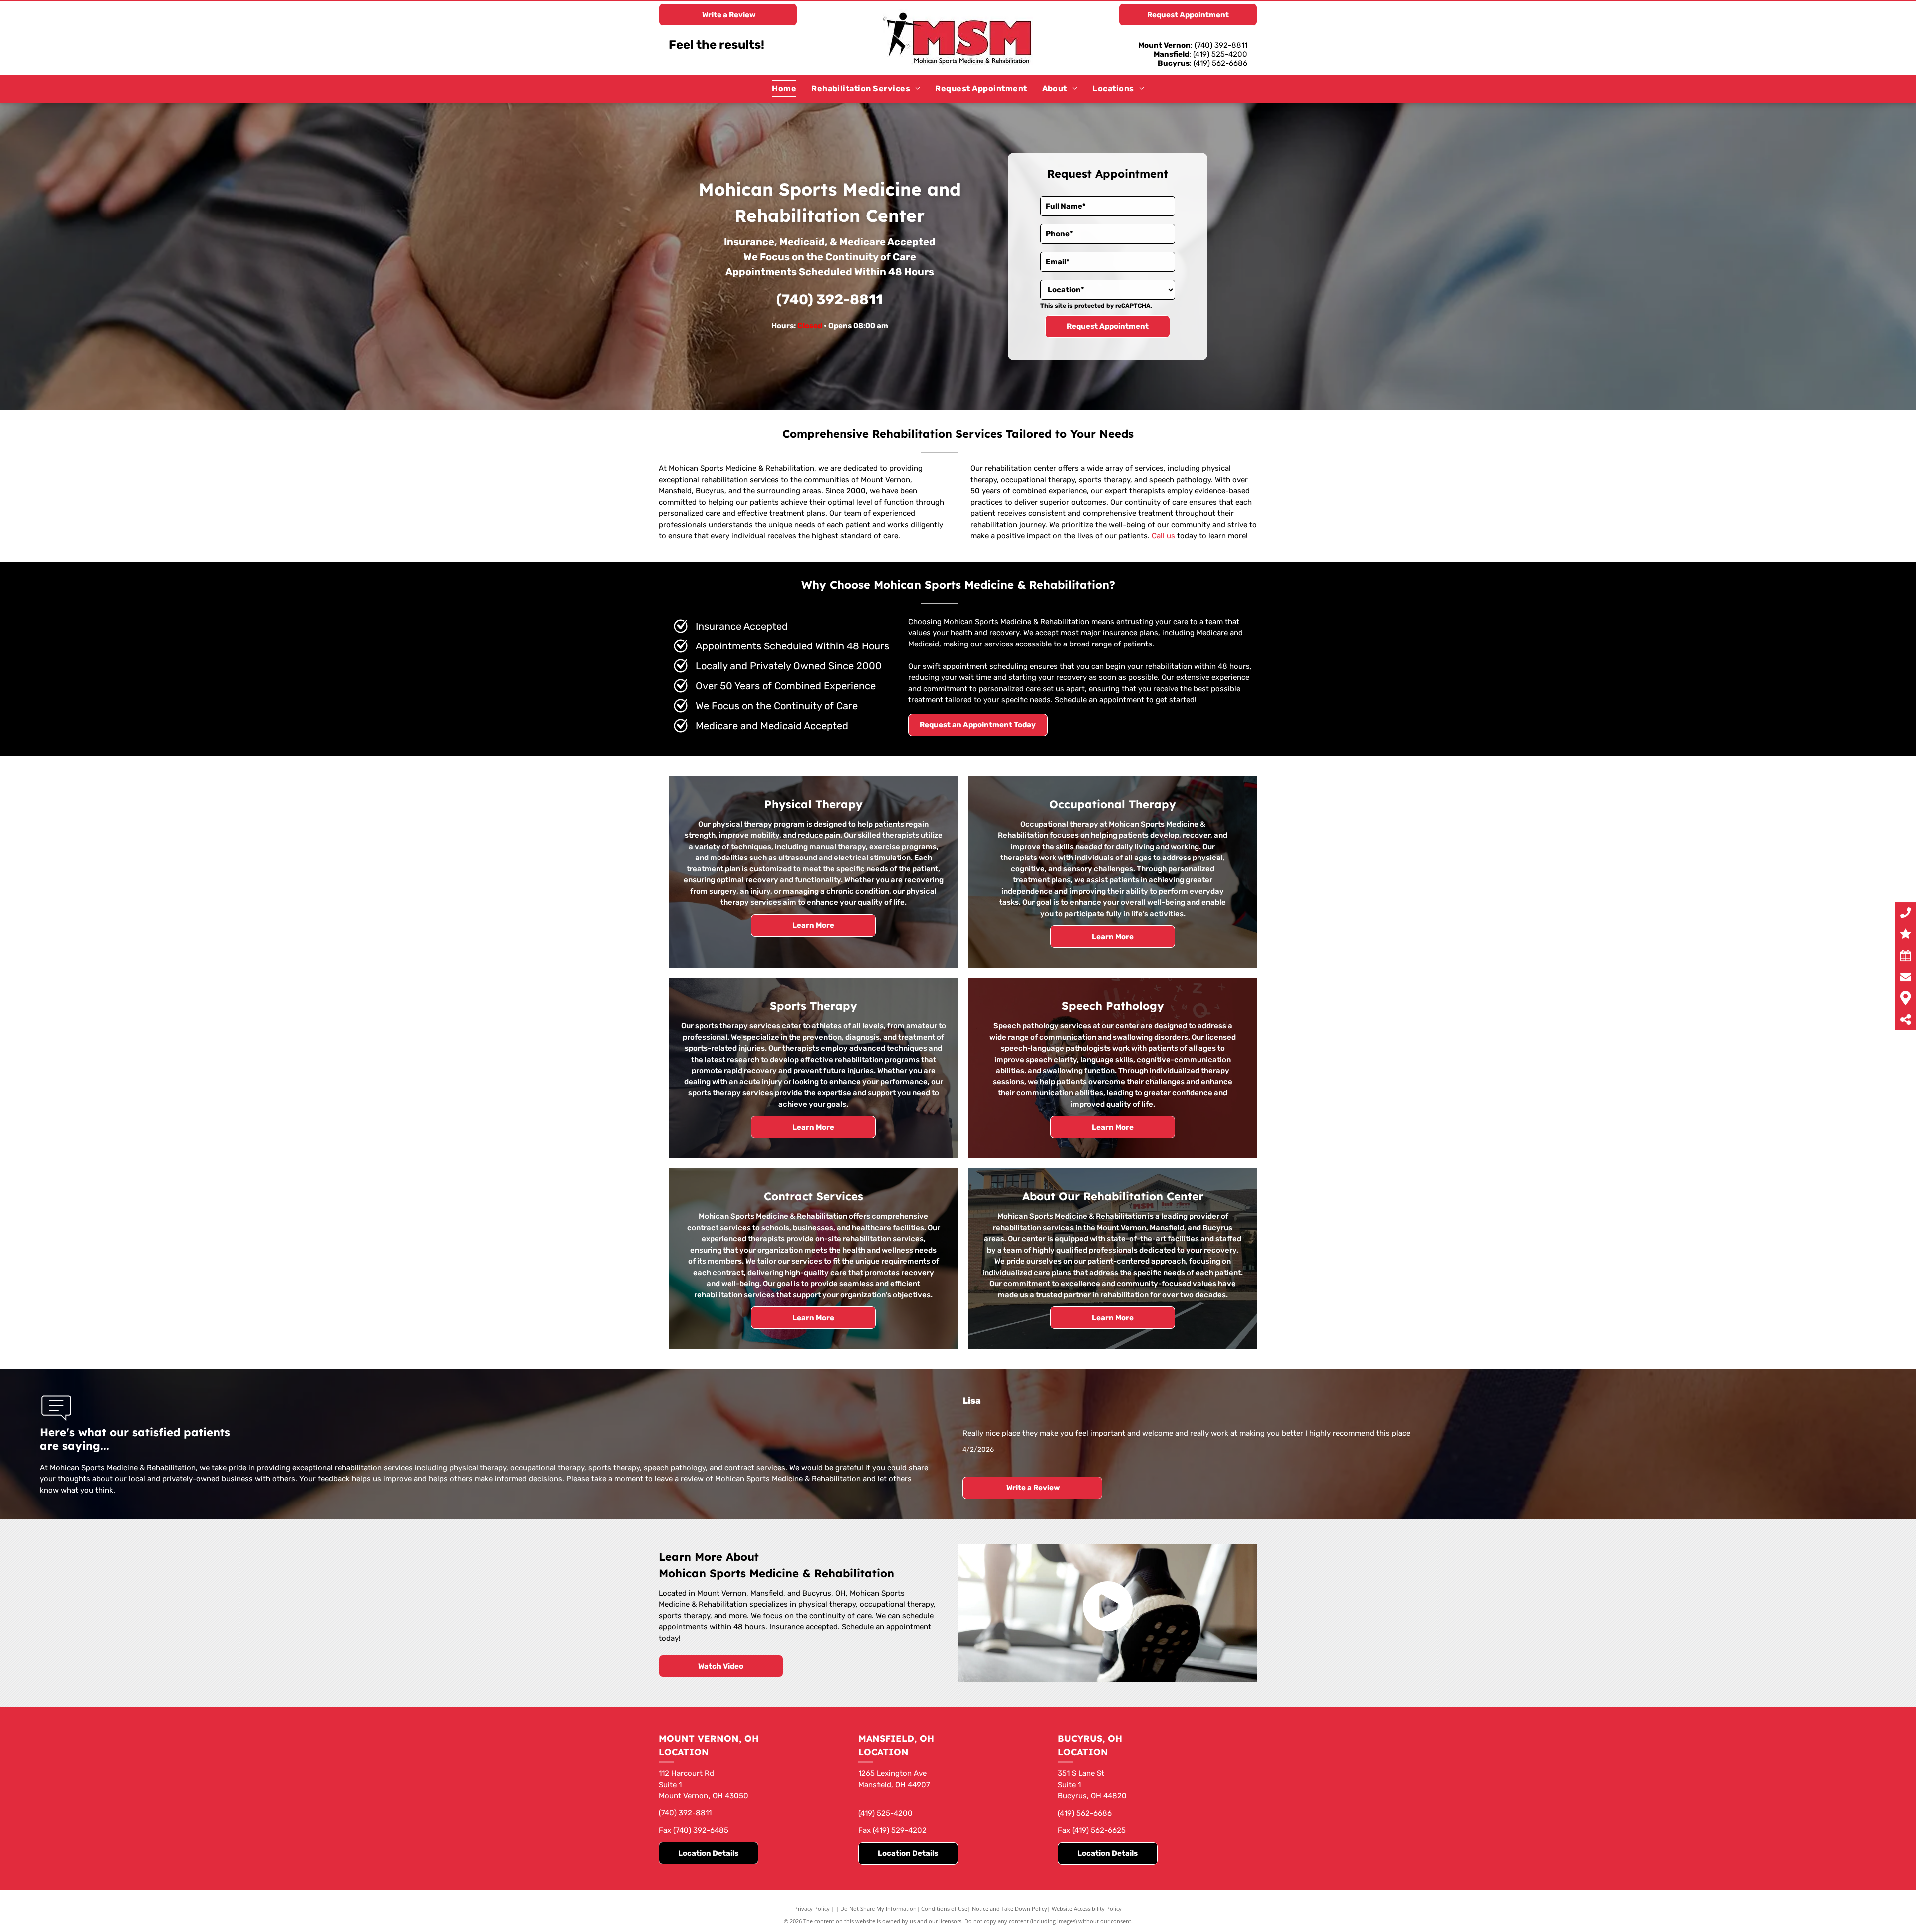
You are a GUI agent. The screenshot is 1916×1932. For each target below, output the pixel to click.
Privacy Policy (812, 1908)
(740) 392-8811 (830, 300)
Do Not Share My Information (878, 1908)
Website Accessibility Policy (1087, 1908)
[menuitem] (784, 89)
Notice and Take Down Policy (1010, 1908)
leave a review (679, 1479)
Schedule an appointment (1099, 700)
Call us (1163, 536)
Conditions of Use (944, 1908)
